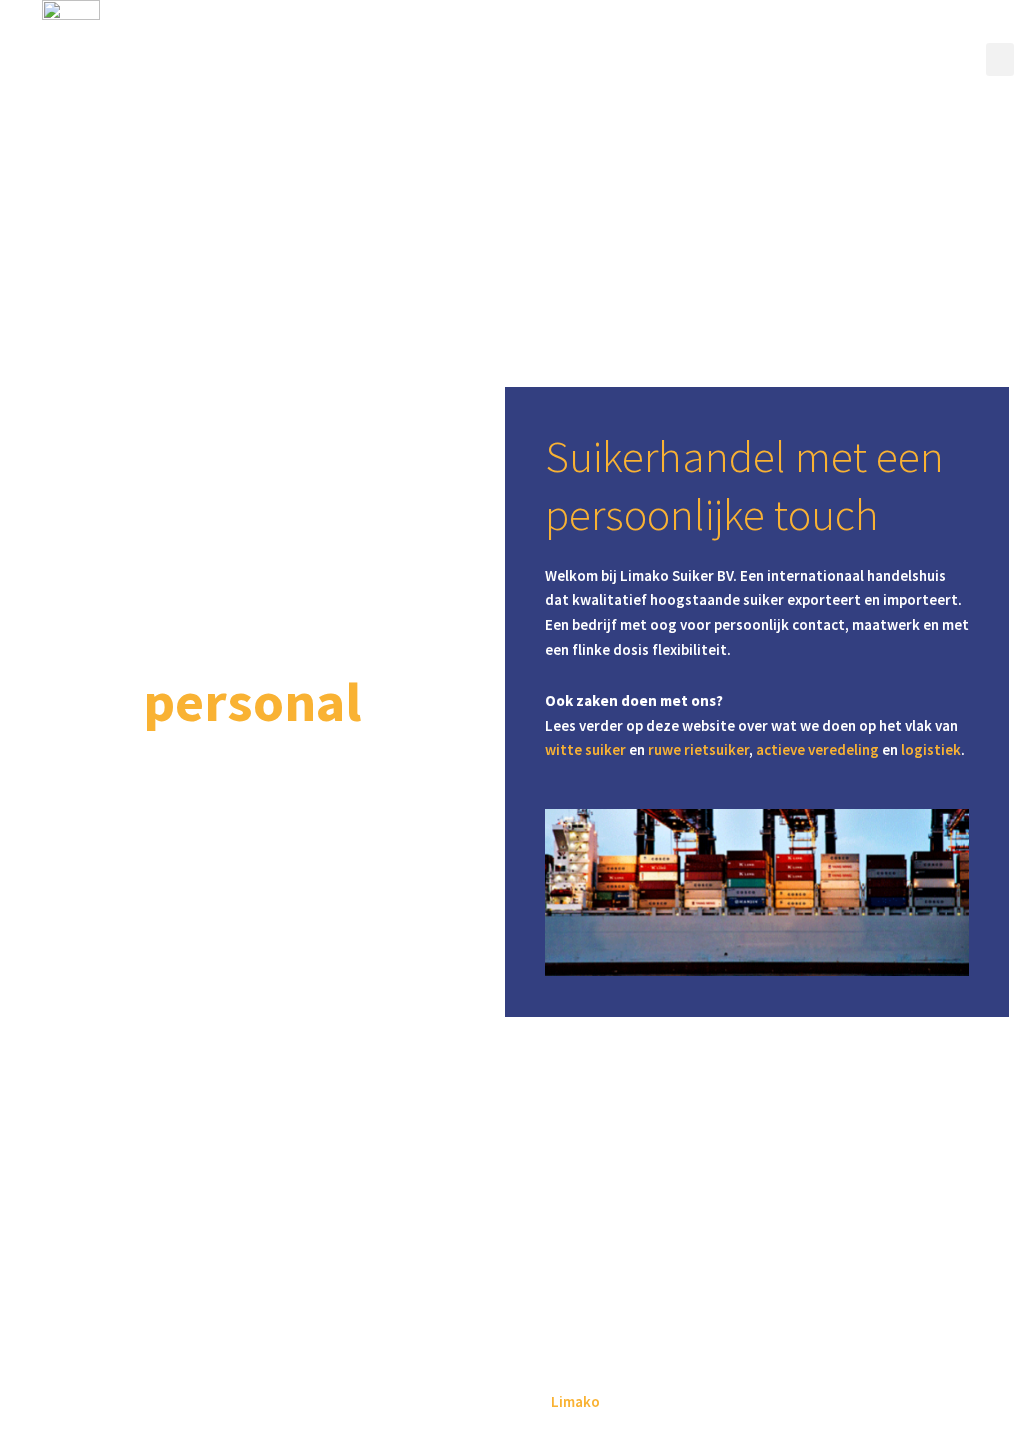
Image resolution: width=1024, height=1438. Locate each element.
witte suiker (585, 749)
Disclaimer (512, 1351)
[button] (1000, 59)
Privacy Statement (512, 1371)
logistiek (931, 749)
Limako (575, 1401)
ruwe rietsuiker (698, 749)
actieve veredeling (817, 749)
